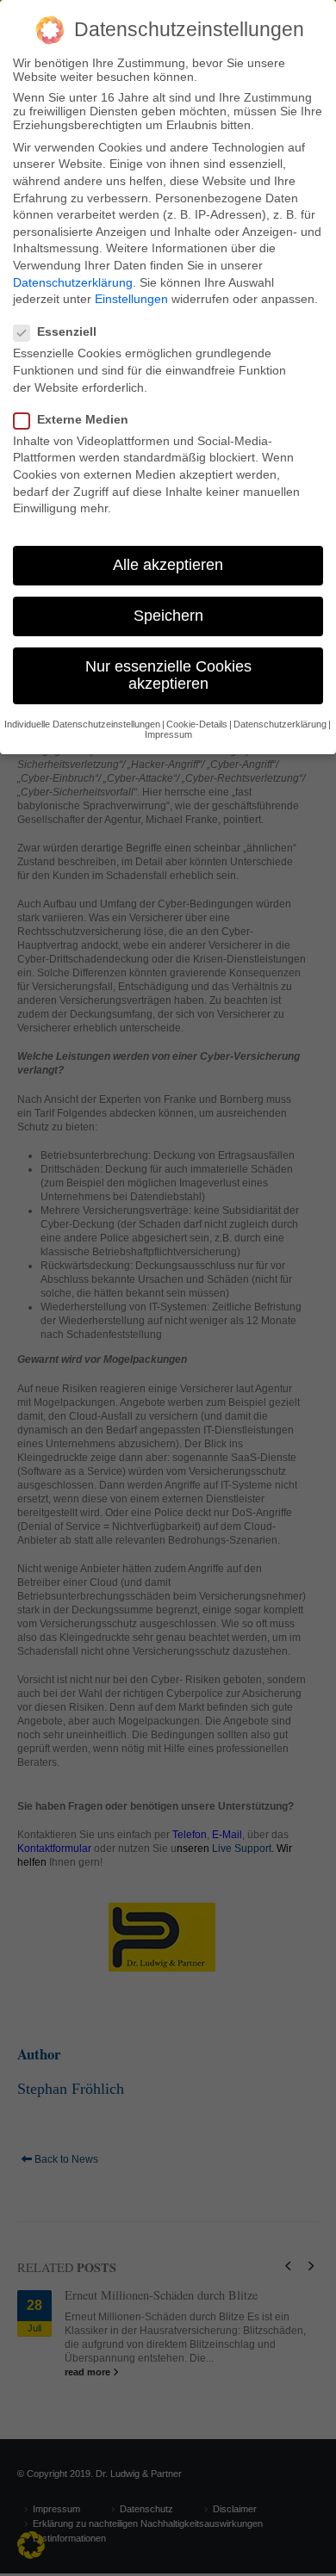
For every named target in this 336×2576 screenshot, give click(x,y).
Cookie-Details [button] (197, 724)
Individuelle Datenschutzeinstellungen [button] (82, 724)
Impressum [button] (168, 734)
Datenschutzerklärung (73, 282)
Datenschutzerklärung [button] (280, 724)
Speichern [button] (168, 616)
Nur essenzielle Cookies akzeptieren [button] (168, 675)
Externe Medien (83, 419)
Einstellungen (131, 299)
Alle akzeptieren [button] (168, 565)
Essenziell (67, 331)
